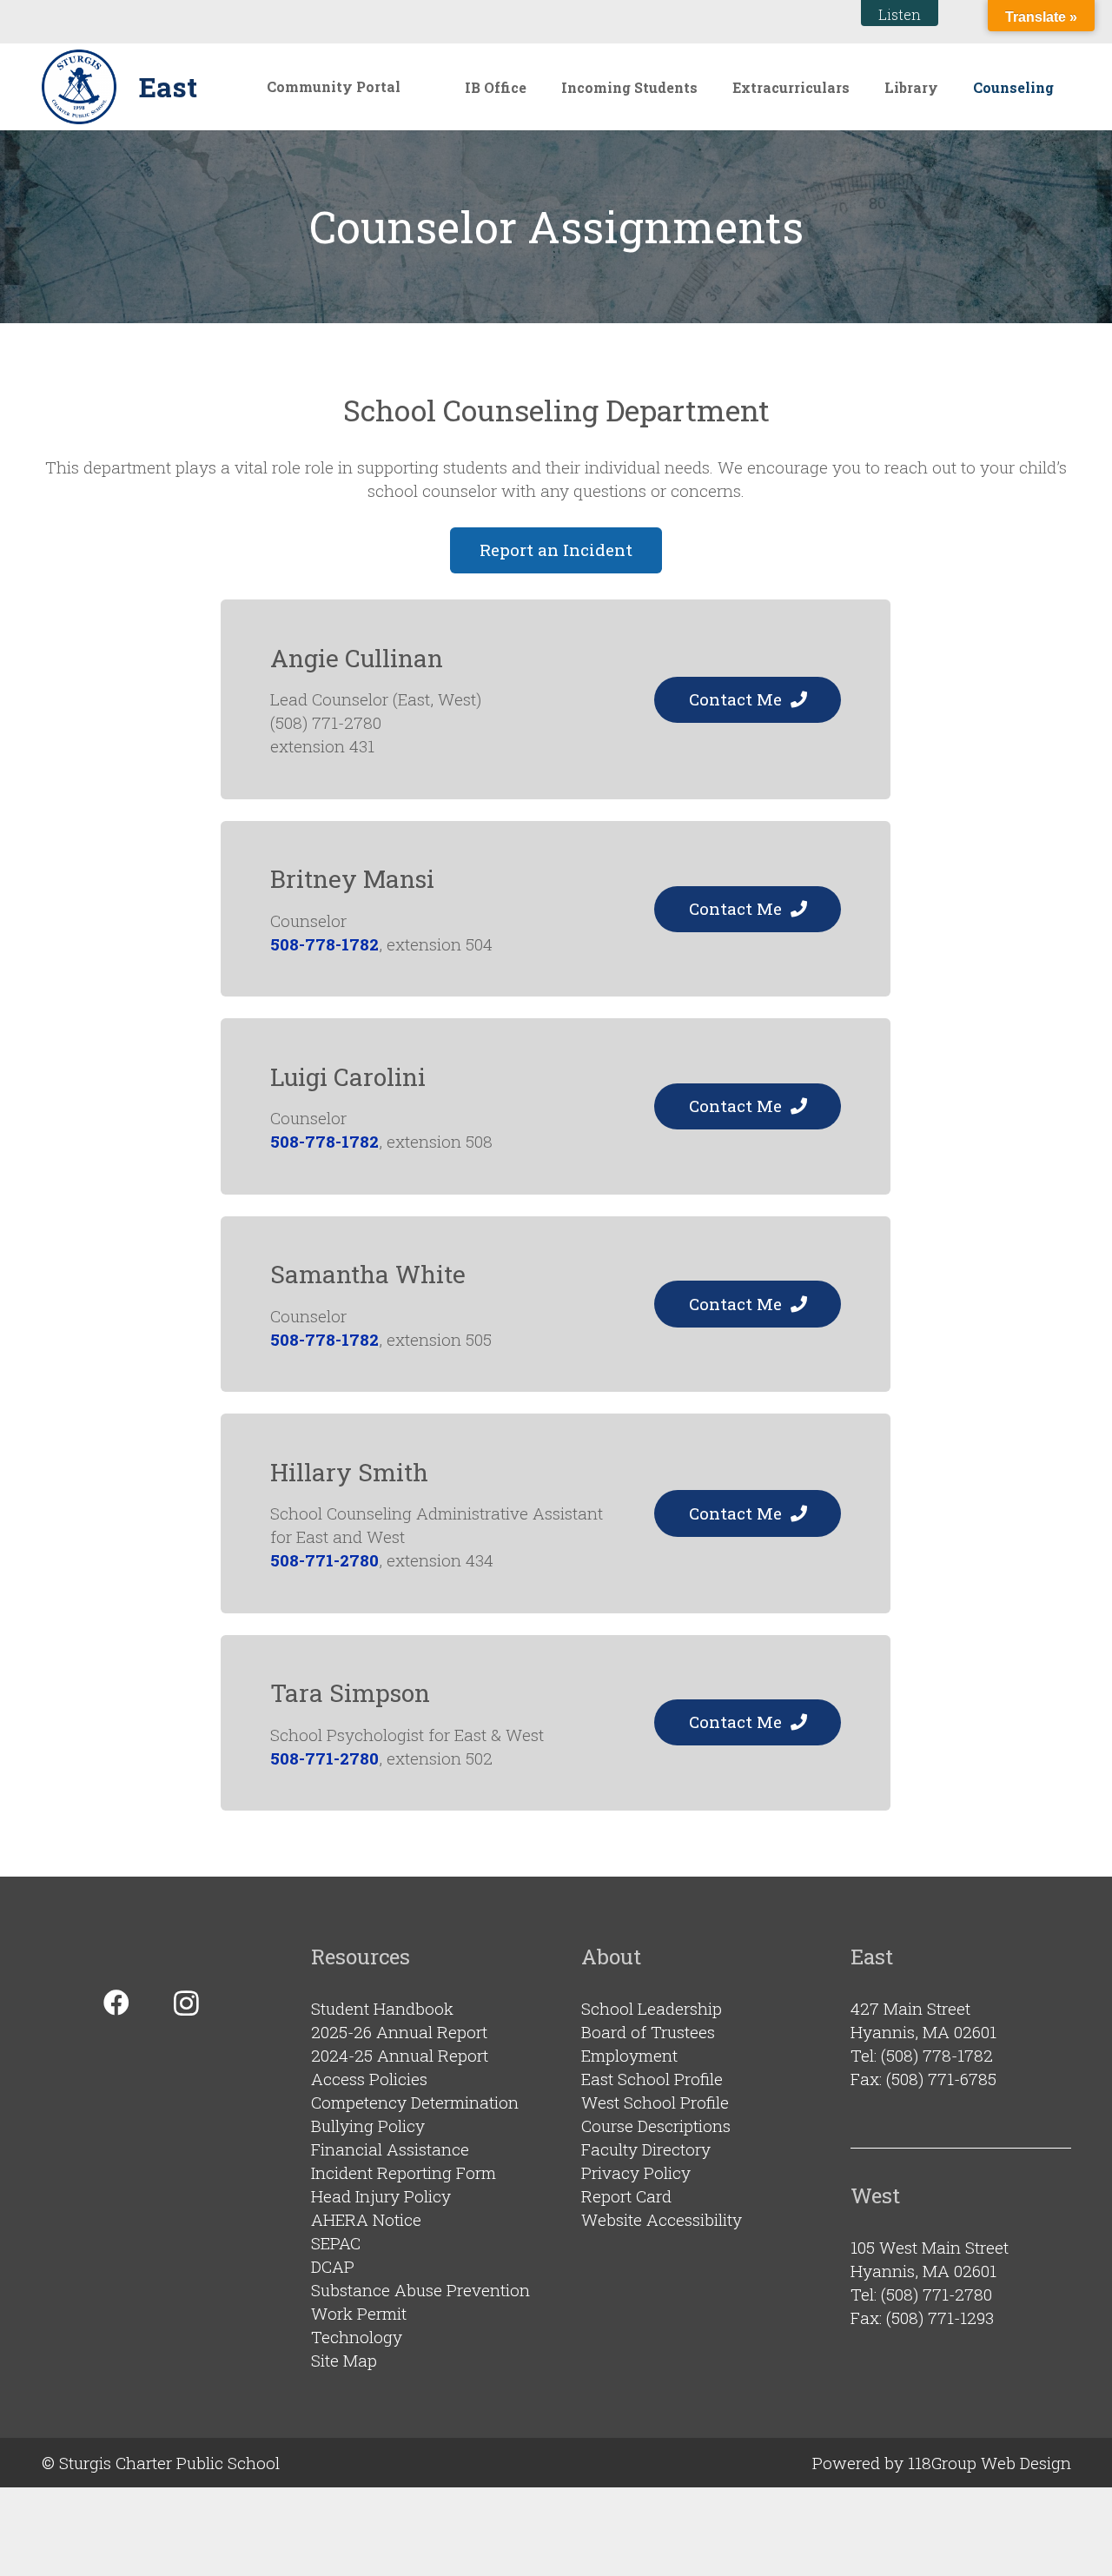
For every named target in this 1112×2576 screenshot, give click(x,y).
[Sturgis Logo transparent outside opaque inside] (79, 87)
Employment (629, 2055)
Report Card (626, 2196)
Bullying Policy (368, 2126)
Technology (357, 2337)
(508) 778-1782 (937, 2055)
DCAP (333, 2266)
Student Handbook (382, 2008)
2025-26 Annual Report (399, 2032)
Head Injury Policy (381, 2196)
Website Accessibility (662, 2219)
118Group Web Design (990, 2463)
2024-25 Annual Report (400, 2055)
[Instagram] (186, 2003)
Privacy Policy (636, 2172)
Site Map (344, 2360)
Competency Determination (415, 2102)
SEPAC (336, 2243)
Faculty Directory (646, 2149)
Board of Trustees (648, 2032)
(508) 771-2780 (937, 2294)
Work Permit (359, 2313)
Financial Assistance (390, 2149)
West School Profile (655, 2102)
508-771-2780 (324, 1560)
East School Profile (652, 2079)
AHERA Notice (366, 2219)
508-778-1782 (324, 944)
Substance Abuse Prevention (420, 2290)
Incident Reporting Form (404, 2172)
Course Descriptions (656, 2126)
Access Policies (369, 2079)
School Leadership (652, 2008)
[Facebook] (116, 2003)
